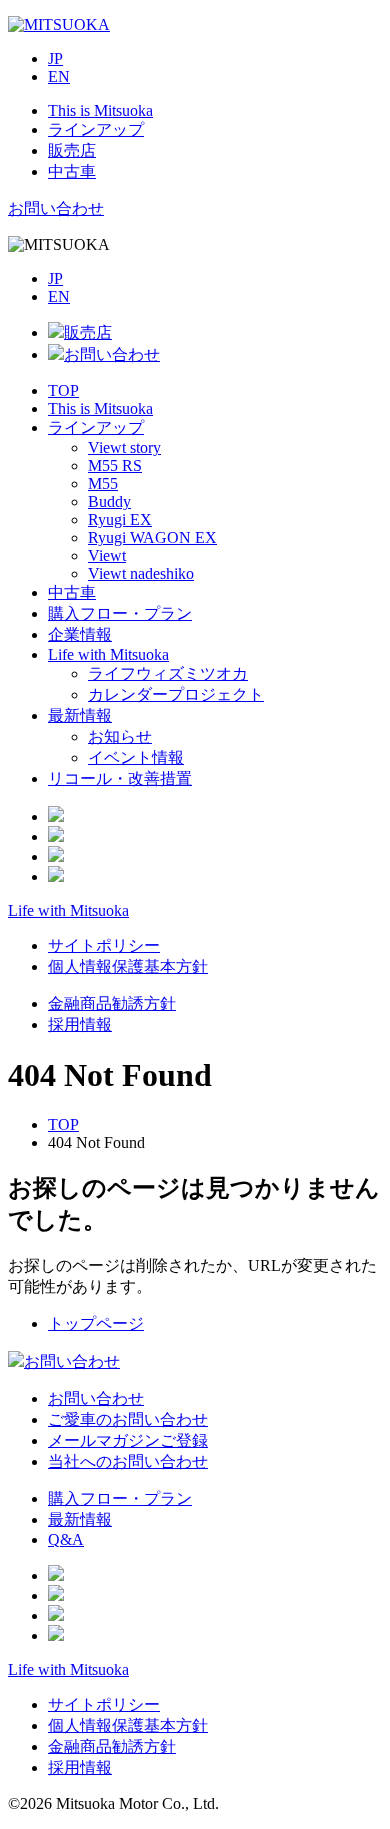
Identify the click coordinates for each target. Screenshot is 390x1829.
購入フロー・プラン (120, 613)
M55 (103, 483)
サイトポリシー (104, 945)
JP (55, 58)
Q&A (66, 1539)
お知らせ (120, 736)
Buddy (109, 501)
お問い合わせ (56, 208)
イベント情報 (136, 757)
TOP (63, 390)
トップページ (96, 1323)
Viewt (107, 555)
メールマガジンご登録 (128, 1440)
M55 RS (115, 465)
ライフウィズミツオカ (168, 673)
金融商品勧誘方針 (112, 1003)
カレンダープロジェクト (176, 694)
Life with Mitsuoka (108, 654)
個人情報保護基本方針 (128, 966)
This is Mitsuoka (100, 408)
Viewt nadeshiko (141, 573)
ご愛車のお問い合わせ (128, 1419)
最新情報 (80, 715)
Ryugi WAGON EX (152, 537)
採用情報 (80, 1024)
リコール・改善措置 (120, 778)
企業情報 (80, 634)
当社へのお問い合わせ (128, 1461)
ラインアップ (96, 427)
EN (59, 76)
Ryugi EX (120, 519)
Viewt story (124, 447)
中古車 (72, 592)
